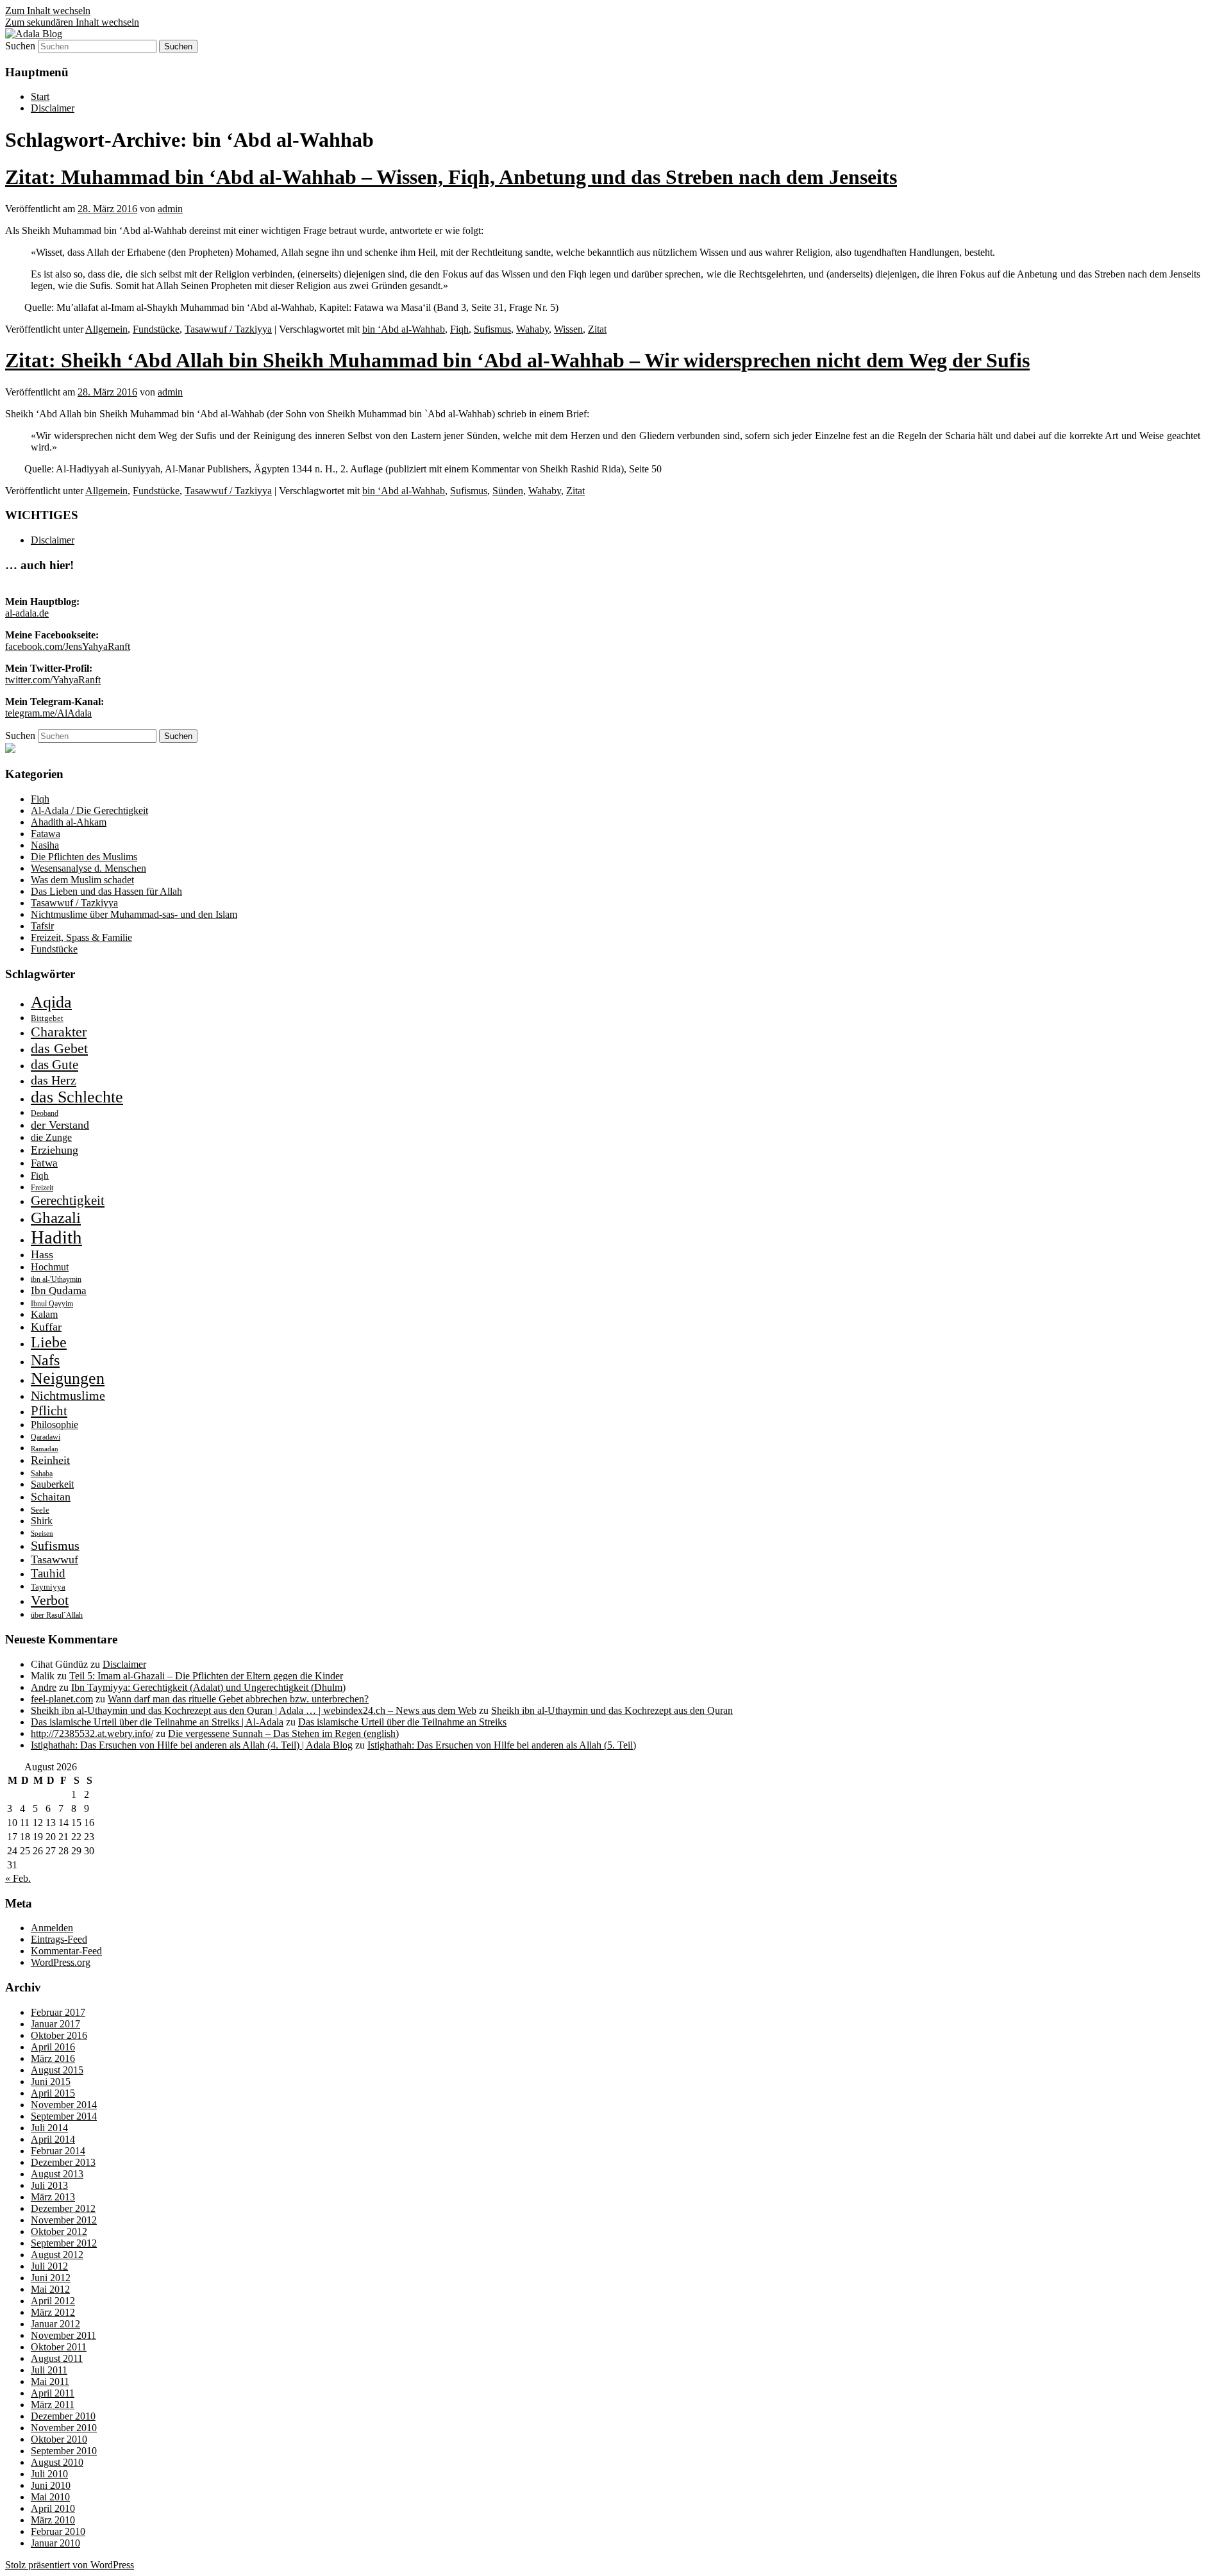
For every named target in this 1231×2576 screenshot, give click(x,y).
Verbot (50, 1600)
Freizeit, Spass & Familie (81, 937)
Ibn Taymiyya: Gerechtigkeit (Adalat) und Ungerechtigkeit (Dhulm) (208, 1687)
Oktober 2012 (59, 2231)
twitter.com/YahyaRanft (53, 680)
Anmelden (52, 1928)
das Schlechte (77, 1097)
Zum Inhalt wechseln (48, 11)
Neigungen (68, 1378)
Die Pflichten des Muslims (84, 857)
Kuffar (46, 1327)
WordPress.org (61, 1962)
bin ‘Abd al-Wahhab (404, 329)
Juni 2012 (51, 2278)
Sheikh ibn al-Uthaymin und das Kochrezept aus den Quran (612, 1710)
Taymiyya (48, 1587)
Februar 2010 (58, 2531)
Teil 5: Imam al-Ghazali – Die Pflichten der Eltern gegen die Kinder (206, 1676)
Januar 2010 (55, 2543)
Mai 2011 (50, 2381)
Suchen (20, 46)
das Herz (54, 1080)
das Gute (54, 1065)
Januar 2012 (55, 2324)
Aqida (51, 1002)
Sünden (508, 491)
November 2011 (63, 2335)
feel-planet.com (62, 1699)
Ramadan (45, 1449)
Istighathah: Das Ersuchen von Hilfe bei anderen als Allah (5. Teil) (502, 1745)
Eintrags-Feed (59, 1939)
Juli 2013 (49, 2185)
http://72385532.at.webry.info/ (92, 1733)
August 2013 (57, 2174)
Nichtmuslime (68, 1395)
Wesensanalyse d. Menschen (88, 868)
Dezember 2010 (63, 2416)
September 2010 (64, 2451)
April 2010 (53, 2508)
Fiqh (459, 329)
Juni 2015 (51, 2082)
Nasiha (45, 845)
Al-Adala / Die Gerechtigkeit (89, 810)
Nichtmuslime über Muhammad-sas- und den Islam (134, 914)
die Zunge (51, 1137)
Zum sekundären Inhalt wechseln (72, 22)
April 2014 (53, 2139)
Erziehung (54, 1150)
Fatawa (46, 834)
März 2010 (53, 2520)
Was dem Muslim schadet (82, 880)
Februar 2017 (58, 2012)
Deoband (45, 1113)
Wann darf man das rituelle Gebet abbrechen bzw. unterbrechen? (238, 1699)
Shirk (42, 1521)
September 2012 (64, 2243)
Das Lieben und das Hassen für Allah (106, 891)
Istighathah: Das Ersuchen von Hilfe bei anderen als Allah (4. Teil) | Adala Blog (192, 1745)
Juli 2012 (49, 2266)
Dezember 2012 (63, 2208)
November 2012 (64, 2220)
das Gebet (59, 1048)
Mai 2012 (50, 2289)
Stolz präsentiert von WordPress (70, 2565)
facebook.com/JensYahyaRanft (68, 646)
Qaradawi (46, 1437)
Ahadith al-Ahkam (69, 822)
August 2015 (57, 2070)
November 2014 (64, 2105)
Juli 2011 (49, 2370)
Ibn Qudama (59, 1291)
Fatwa (44, 1163)
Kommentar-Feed (66, 1951)
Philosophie (54, 1425)
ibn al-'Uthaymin (56, 1279)
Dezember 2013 (63, 2162)
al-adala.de (27, 613)
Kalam (44, 1314)
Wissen (568, 329)
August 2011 (57, 2358)
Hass (42, 1254)
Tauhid (48, 1573)
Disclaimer (53, 108)
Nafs (45, 1360)
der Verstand (60, 1125)
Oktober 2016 (59, 2035)
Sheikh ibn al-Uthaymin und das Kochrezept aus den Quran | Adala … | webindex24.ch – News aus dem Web (254, 1710)
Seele (40, 1510)
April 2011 (53, 2393)
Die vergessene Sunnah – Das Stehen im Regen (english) (283, 1733)
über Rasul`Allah (57, 1615)
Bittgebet (47, 1018)
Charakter (59, 1032)
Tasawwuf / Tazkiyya (228, 329)
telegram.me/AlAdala (48, 713)
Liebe (49, 1342)
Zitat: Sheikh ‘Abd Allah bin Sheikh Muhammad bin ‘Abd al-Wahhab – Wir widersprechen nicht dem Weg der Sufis (517, 360)
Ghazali (56, 1217)
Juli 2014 (49, 2128)
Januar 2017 (55, 2024)
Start (40, 96)
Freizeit (42, 1188)
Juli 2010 (49, 2474)
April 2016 (53, 2047)
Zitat (597, 329)
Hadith (56, 1237)
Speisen (42, 1533)
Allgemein (106, 329)
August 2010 (57, 2462)
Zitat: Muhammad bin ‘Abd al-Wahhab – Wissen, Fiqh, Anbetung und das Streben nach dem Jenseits (451, 177)
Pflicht (49, 1411)
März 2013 (53, 2197)
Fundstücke (156, 329)
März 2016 (53, 2058)
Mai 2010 (50, 2497)
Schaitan (51, 1497)
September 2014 (64, 2116)
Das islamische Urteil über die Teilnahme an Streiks (402, 1722)
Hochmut (50, 1267)
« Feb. (18, 1878)
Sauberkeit (52, 1484)
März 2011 (53, 2405)
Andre (44, 1687)
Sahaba (42, 1474)
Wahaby (532, 329)
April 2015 (53, 2093)
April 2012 (53, 2301)
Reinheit (50, 1460)
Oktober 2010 (59, 2439)
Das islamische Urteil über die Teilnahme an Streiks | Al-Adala (157, 1722)
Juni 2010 (51, 2485)
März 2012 (53, 2312)
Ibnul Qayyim (52, 1304)
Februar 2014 (58, 2151)
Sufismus (492, 329)
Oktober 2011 (59, 2347)
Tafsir (42, 926)
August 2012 (57, 2255)
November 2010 (64, 2428)
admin (170, 209)
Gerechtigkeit (68, 1201)
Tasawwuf (54, 1559)
